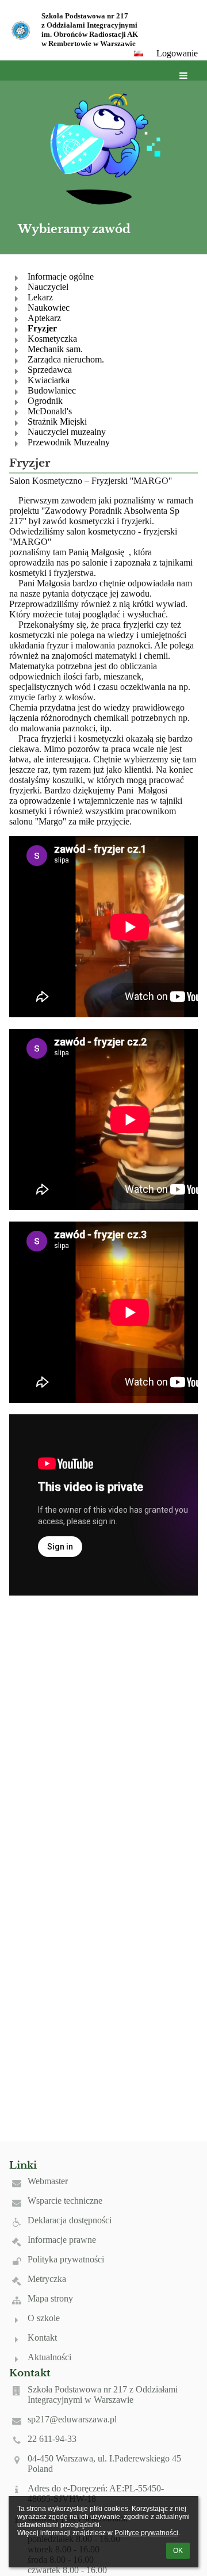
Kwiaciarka (49, 380)
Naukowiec (49, 308)
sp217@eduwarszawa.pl (72, 2419)
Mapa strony (50, 2298)
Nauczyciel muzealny (67, 432)
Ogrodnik (45, 401)
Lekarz (40, 297)
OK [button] (178, 2551)
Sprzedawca (50, 370)
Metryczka (47, 2279)
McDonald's (50, 411)
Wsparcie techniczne (65, 2201)
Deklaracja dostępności (70, 2220)
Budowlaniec (52, 390)
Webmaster (48, 2181)
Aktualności (49, 2357)
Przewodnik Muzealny (69, 442)
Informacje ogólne (61, 276)
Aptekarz (44, 318)
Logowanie (177, 53)
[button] (139, 54)
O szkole (44, 2318)
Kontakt (42, 2338)
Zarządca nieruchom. (66, 359)
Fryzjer (42, 328)
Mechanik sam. (55, 349)
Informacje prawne (62, 2240)
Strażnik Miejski (57, 421)
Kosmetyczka (52, 339)
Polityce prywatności (146, 2533)
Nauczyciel (48, 287)
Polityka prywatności (66, 2259)
